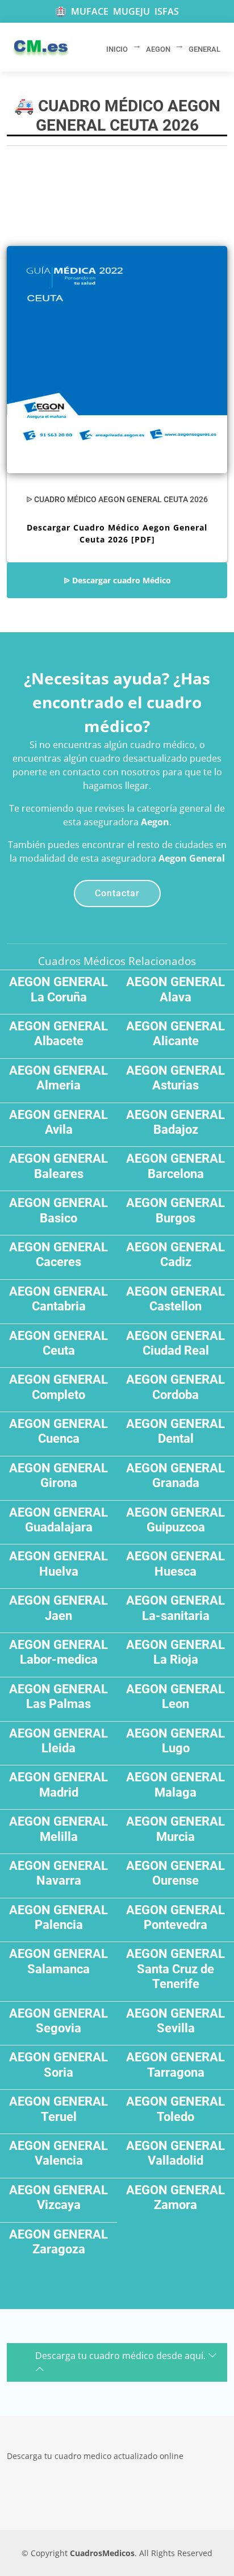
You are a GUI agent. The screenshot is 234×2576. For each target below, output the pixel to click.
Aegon (155, 822)
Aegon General (192, 858)
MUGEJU (131, 11)
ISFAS (167, 11)
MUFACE (90, 11)
